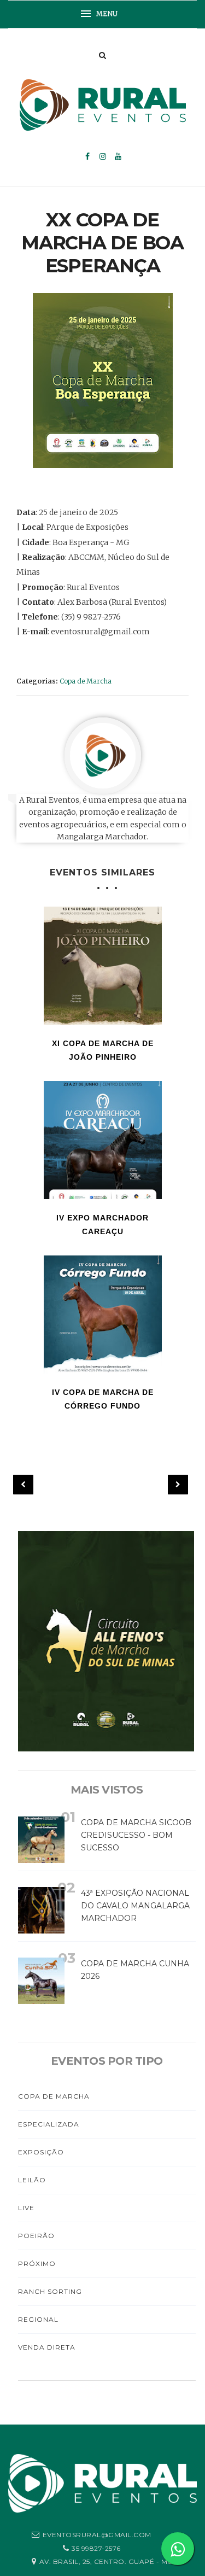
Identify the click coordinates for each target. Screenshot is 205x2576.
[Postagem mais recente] (23, 1485)
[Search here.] (102, 55)
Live (26, 2208)
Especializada (49, 2124)
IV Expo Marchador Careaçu (102, 1225)
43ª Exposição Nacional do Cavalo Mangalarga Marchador (135, 1906)
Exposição (41, 2152)
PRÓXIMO (37, 2264)
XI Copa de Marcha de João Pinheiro (103, 1050)
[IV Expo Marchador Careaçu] (103, 1140)
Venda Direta (47, 2347)
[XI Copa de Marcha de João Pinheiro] (103, 966)
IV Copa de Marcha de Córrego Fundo (103, 1399)
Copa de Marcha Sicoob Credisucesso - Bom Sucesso (136, 1835)
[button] (103, 14)
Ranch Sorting (50, 2291)
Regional (38, 2319)
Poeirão (36, 2236)
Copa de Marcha (86, 681)
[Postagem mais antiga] (178, 1485)
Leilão (32, 2180)
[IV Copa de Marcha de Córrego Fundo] (103, 1315)
